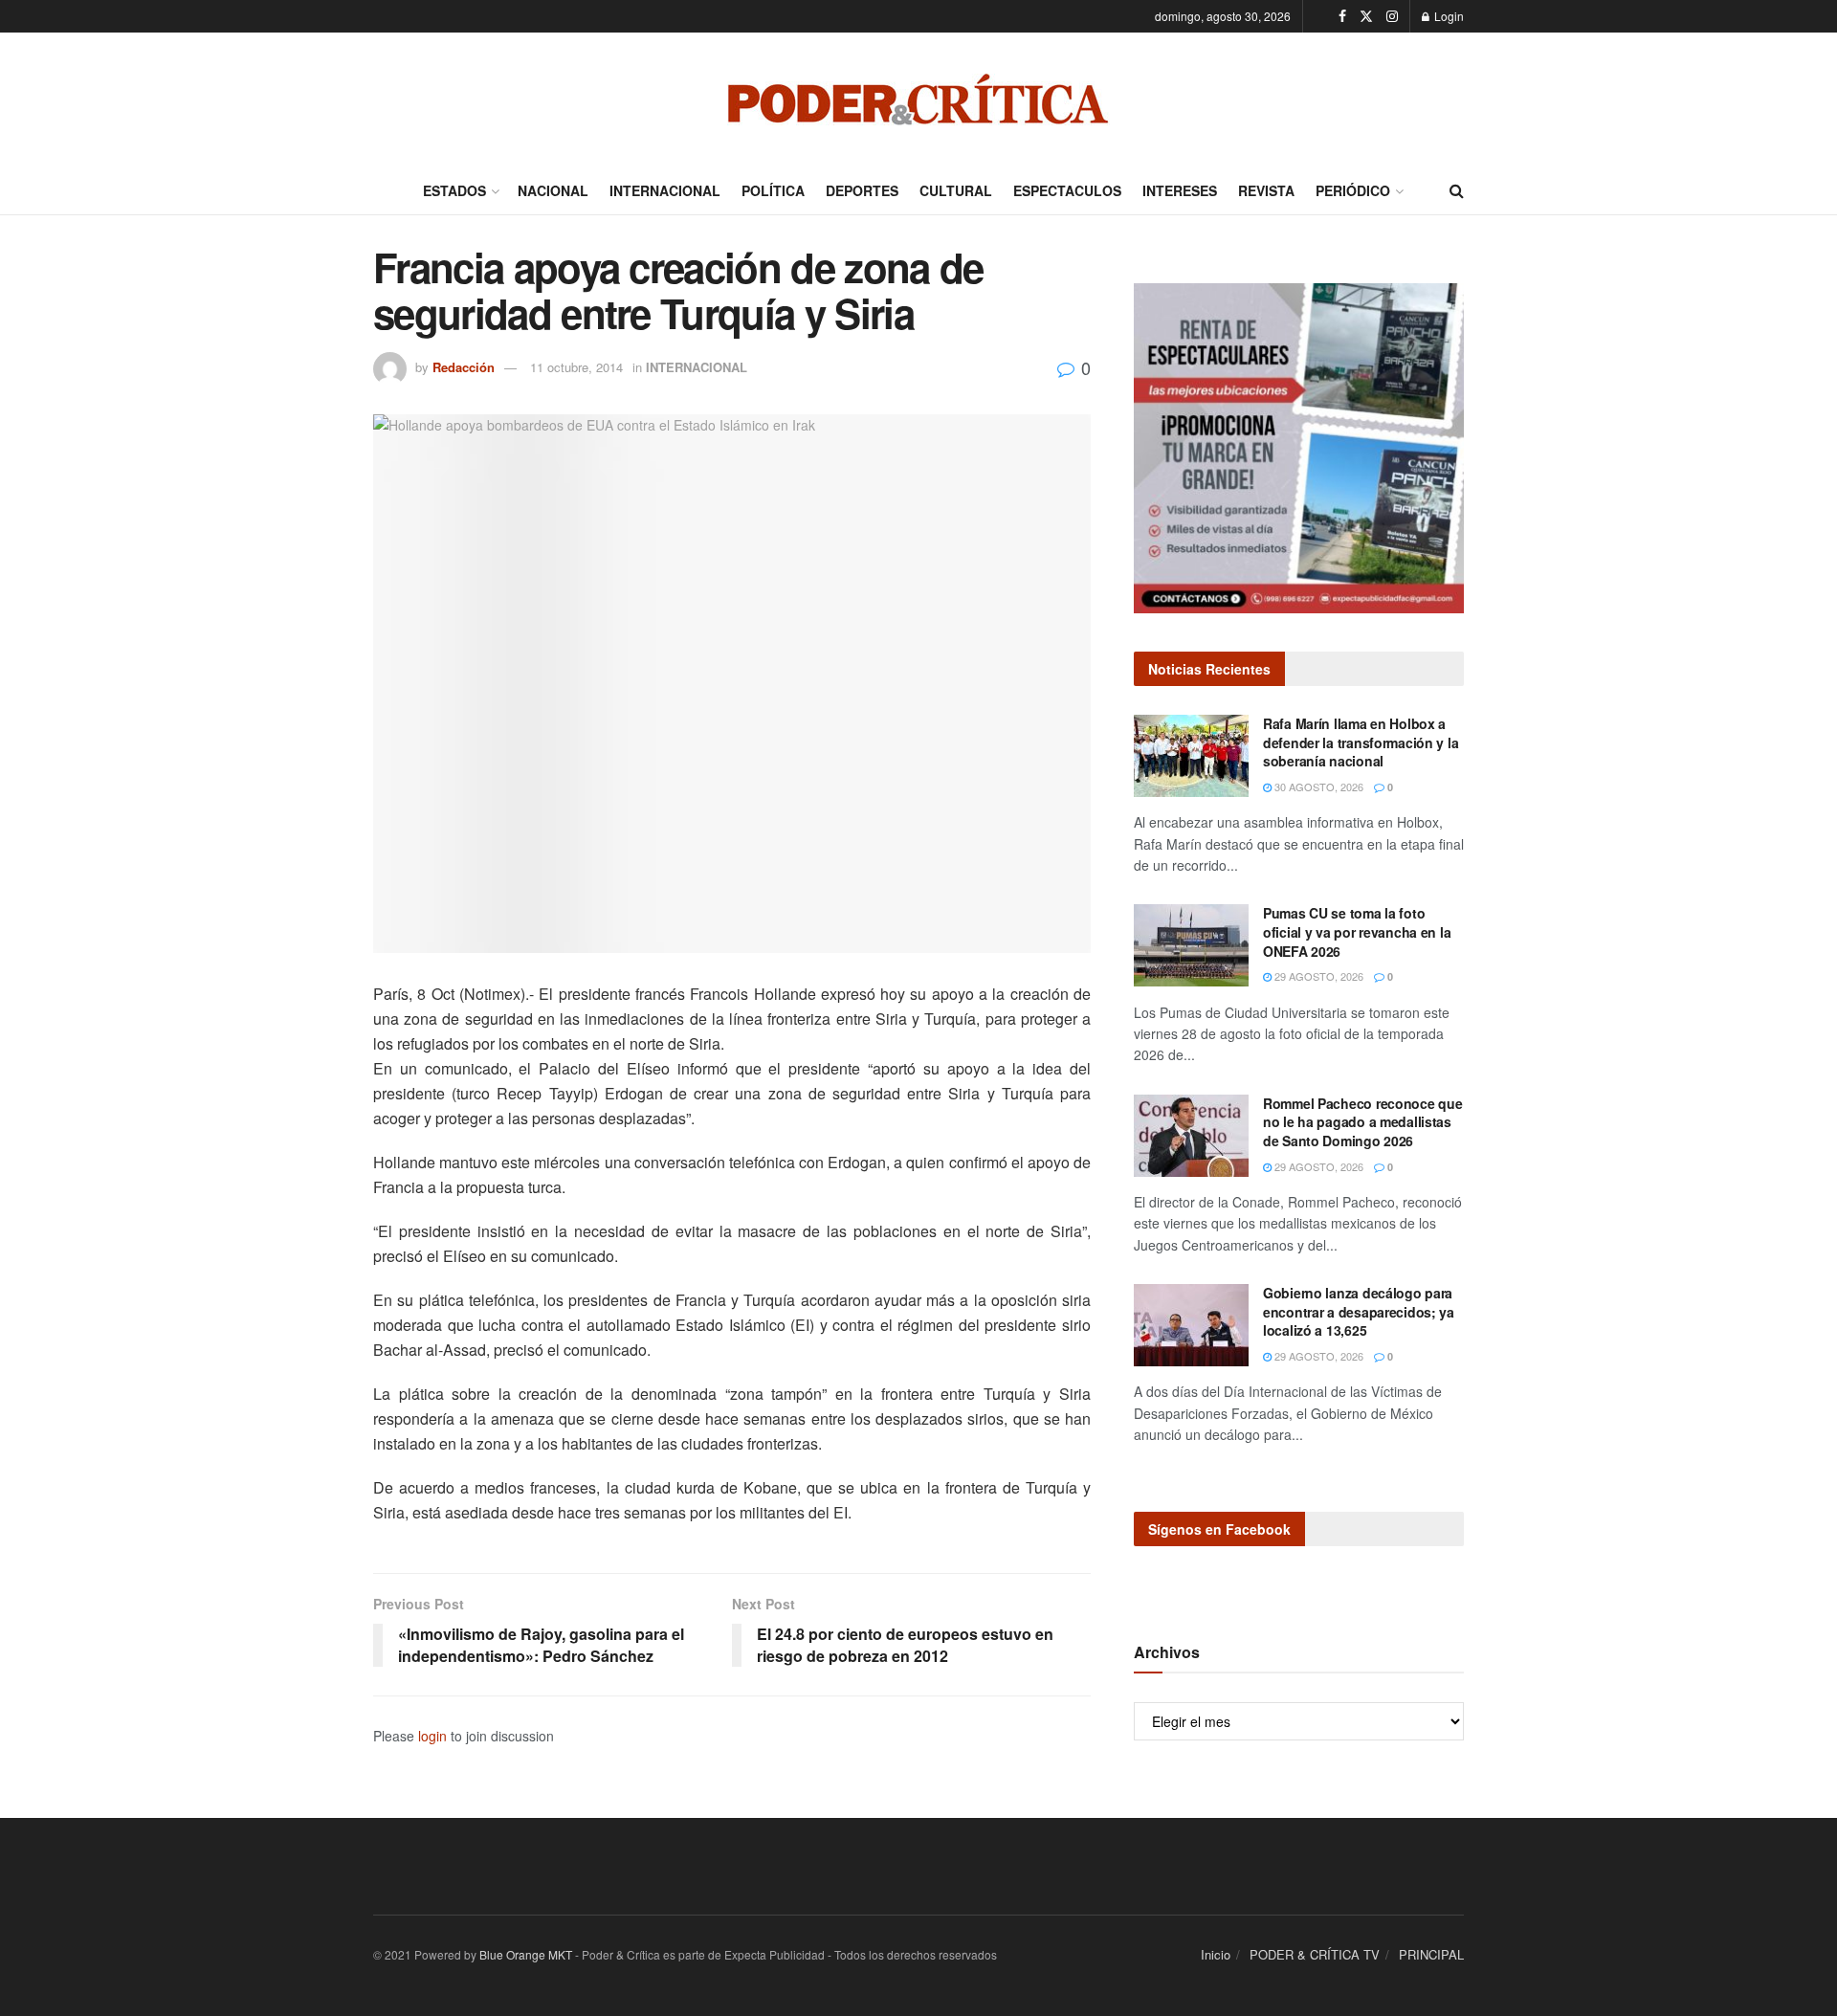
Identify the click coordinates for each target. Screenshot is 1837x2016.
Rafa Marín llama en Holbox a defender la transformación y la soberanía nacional (1361, 742)
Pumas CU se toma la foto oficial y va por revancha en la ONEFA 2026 (1357, 931)
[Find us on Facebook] (1342, 16)
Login (1448, 16)
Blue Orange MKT (526, 1954)
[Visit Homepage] (918, 100)
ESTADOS (454, 190)
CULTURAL (956, 190)
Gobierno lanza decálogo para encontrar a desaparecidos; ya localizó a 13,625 (1359, 1311)
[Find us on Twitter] (1366, 16)
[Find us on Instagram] (1392, 16)
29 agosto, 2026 (1317, 976)
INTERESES (1180, 190)
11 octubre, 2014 (576, 367)
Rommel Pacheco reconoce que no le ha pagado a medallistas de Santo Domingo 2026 (1362, 1122)
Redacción (464, 367)
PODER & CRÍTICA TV (1315, 1954)
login (432, 1736)
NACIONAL (553, 190)
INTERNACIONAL (665, 190)
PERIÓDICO (1353, 190)
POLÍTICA (773, 190)
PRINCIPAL (1431, 1954)
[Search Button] (1457, 190)
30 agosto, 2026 (1317, 786)
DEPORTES (862, 190)
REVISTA (1266, 190)
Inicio (1216, 1954)
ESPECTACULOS (1067, 190)
